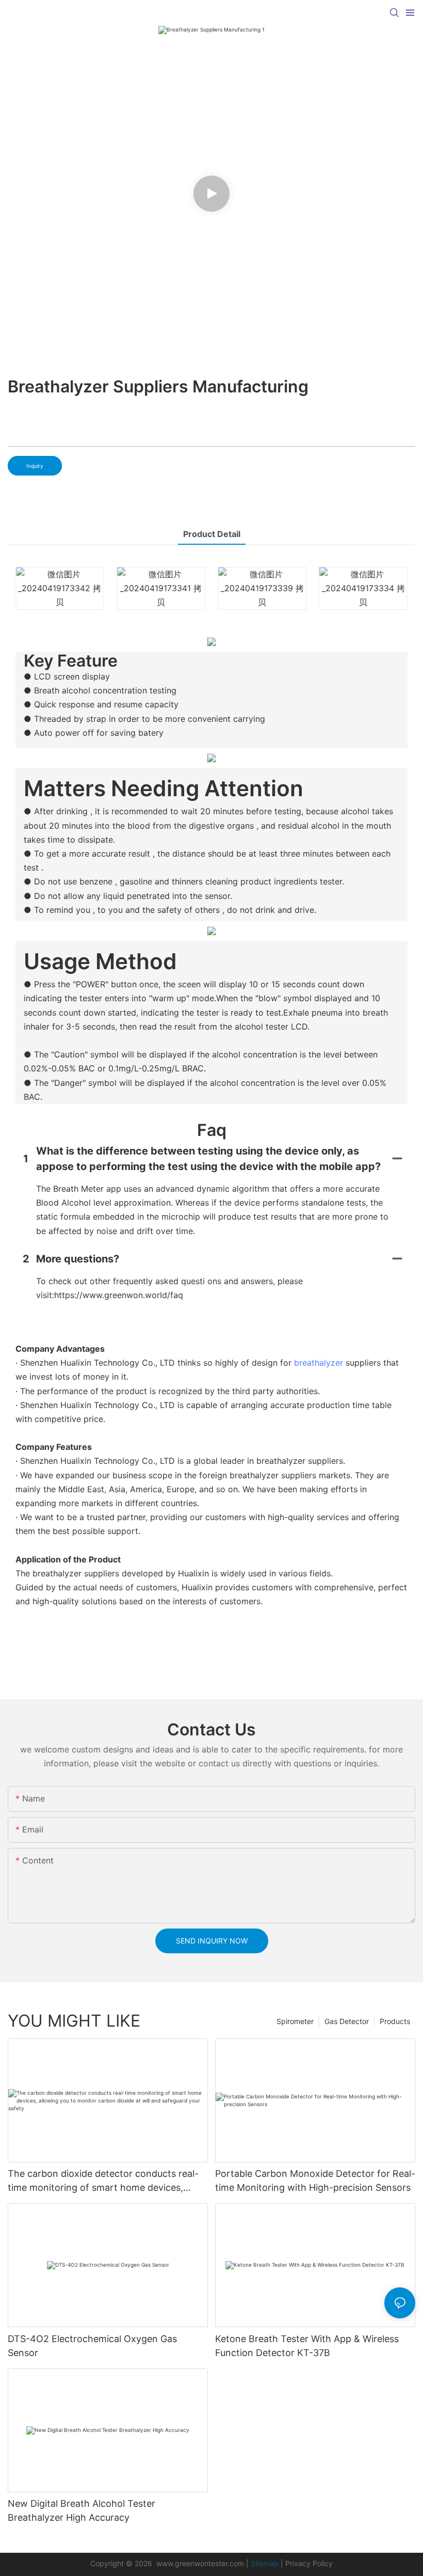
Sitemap (265, 2563)
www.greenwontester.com (200, 2563)
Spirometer (295, 2021)
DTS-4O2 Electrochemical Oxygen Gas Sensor (92, 2346)
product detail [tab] (212, 534)
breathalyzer (319, 1363)
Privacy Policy (309, 2563)
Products (395, 2021)
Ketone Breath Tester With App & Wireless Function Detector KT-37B (307, 2346)
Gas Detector (347, 2021)
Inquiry (35, 466)
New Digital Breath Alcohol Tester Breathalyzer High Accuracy (82, 2510)
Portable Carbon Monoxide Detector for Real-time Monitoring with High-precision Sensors (315, 2180)
